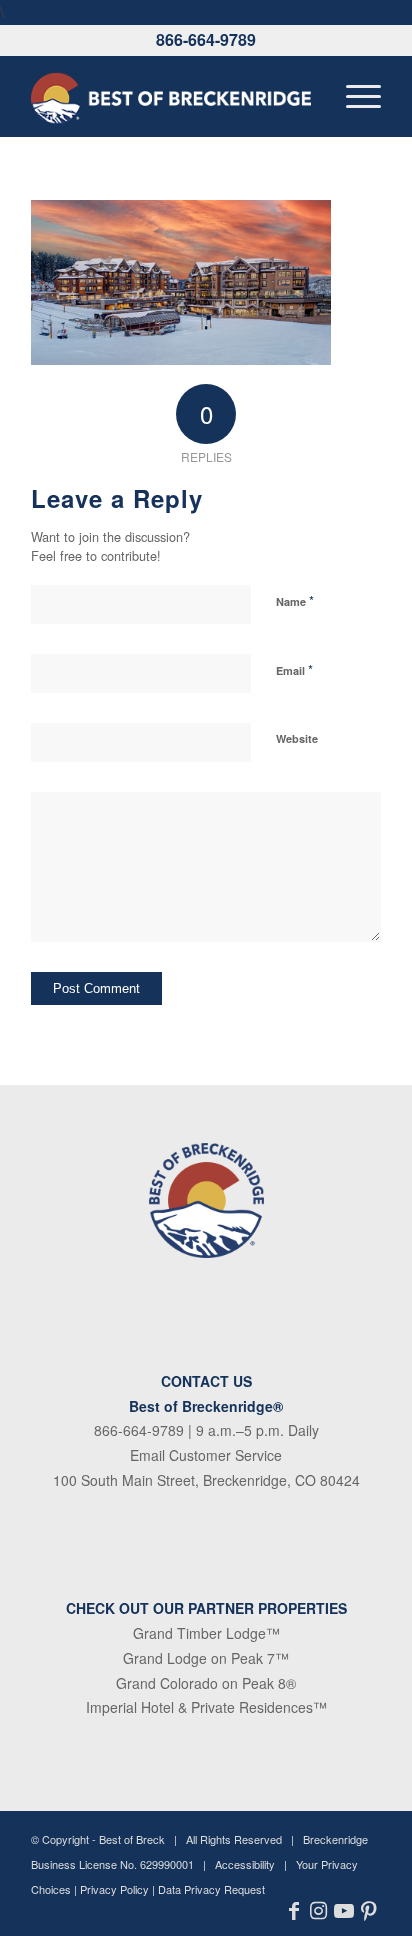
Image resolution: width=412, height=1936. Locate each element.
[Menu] (353, 96)
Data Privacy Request (211, 1889)
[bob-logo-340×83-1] (171, 96)
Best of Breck (132, 1839)
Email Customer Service (206, 1455)
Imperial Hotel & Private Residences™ (206, 1707)
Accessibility (245, 1864)
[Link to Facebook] (293, 1911)
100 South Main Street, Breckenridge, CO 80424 (206, 1480)
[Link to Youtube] (343, 1911)
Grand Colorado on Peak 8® (206, 1683)
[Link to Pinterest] (368, 1911)
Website (297, 738)
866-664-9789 (206, 39)
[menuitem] (353, 96)
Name (295, 600)
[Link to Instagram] (318, 1911)
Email (294, 669)
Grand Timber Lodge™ (206, 1633)
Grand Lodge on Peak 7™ (206, 1658)
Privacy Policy (114, 1889)
